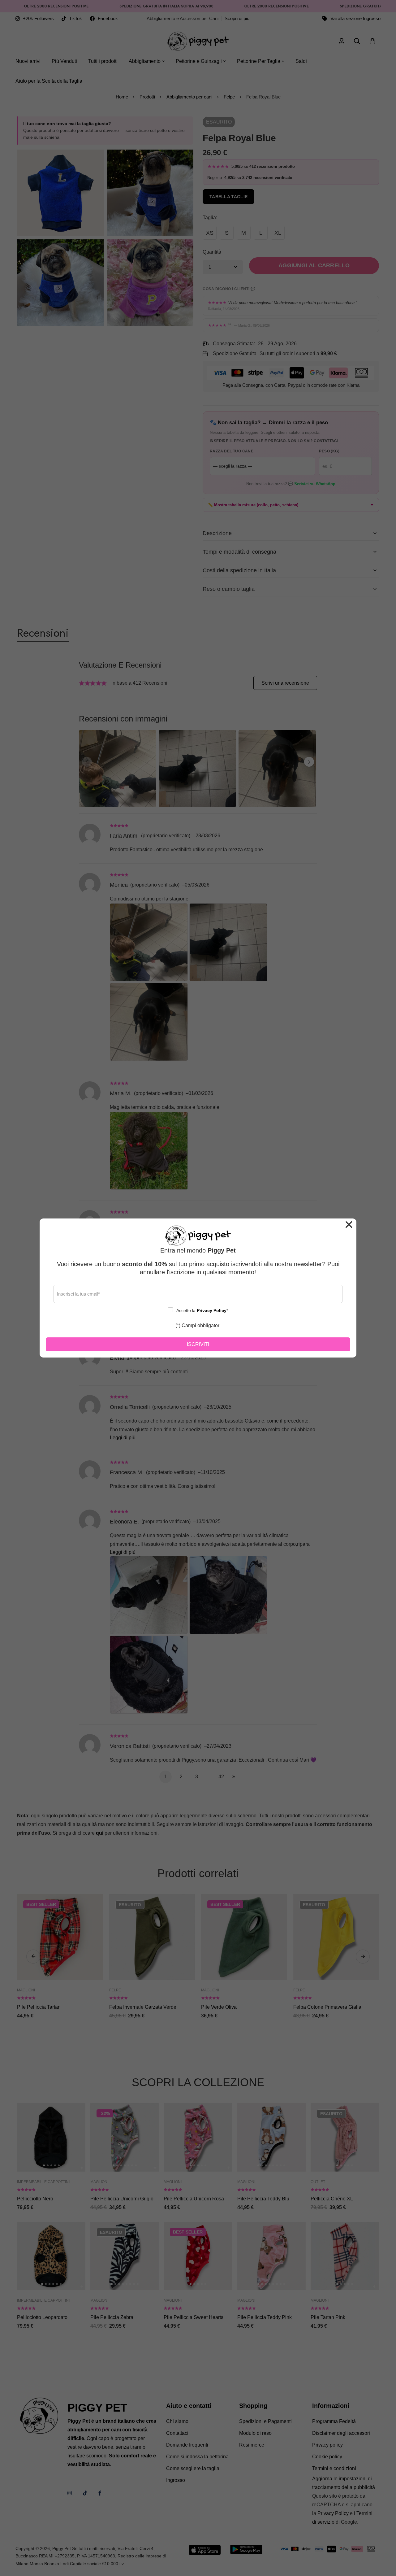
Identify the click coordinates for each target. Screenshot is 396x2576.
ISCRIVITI (198, 1344)
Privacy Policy (212, 1310)
